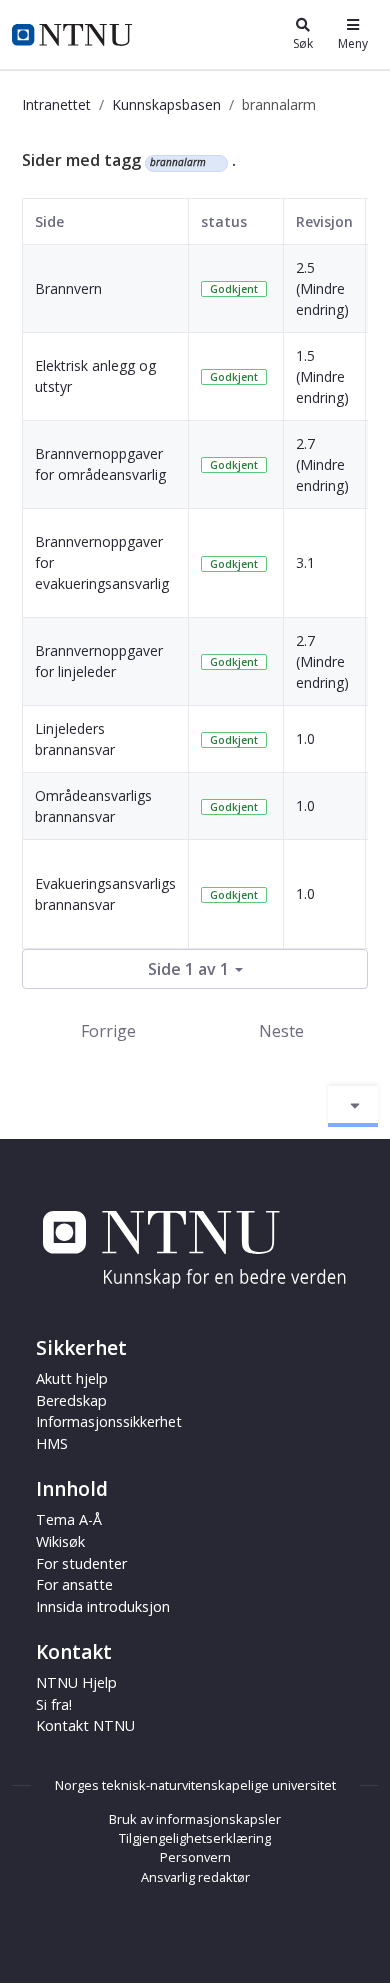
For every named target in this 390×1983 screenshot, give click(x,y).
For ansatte (74, 1584)
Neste (281, 1031)
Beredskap (71, 1400)
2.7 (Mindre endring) (322, 464)
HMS (52, 1443)
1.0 (305, 738)
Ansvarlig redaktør (195, 1877)
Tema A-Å (69, 1519)
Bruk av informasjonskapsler (195, 1819)
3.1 (305, 562)
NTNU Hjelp (76, 1682)
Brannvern (68, 288)
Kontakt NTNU (85, 1725)
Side (49, 221)
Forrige (108, 1031)
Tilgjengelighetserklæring (195, 1838)
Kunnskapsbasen (166, 104)
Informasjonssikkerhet (109, 1421)
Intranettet (56, 104)
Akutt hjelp (72, 1378)
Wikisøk (60, 1541)
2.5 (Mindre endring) (322, 288)
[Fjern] (214, 163)
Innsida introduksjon (103, 1606)
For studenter (81, 1563)
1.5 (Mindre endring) (322, 376)
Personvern (195, 1857)
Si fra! (54, 1704)
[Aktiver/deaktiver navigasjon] (353, 1106)
